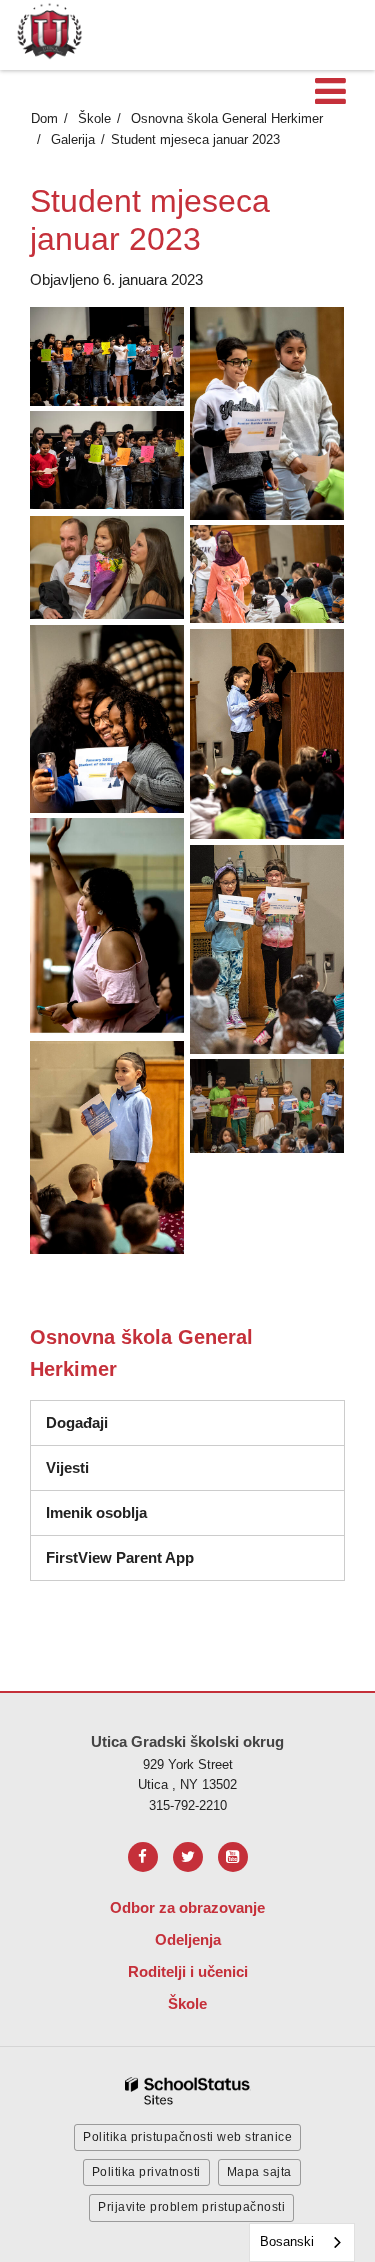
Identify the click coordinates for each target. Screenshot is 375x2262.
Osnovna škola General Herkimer (227, 118)
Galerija (73, 139)
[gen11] (107, 460)
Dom (44, 118)
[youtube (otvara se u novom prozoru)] (233, 1857)
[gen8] (267, 1106)
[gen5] (107, 926)
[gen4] (267, 733)
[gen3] (107, 718)
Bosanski (287, 2241)
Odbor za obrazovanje (187, 1907)
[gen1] (107, 356)
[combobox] (302, 2242)
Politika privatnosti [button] (146, 2172)
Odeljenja (188, 1939)
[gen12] (107, 567)
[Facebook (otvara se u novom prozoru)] (143, 1857)
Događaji (77, 1422)
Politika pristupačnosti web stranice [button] (187, 2137)
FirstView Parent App (120, 1557)
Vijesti (67, 1467)
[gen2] (267, 574)
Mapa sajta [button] (259, 2172)
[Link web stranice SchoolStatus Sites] (188, 2091)
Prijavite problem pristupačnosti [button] (191, 2207)
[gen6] (267, 949)
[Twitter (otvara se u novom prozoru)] (188, 1857)
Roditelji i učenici (188, 1971)
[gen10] (267, 413)
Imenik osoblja (96, 1512)
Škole (94, 118)
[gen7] (107, 1147)
